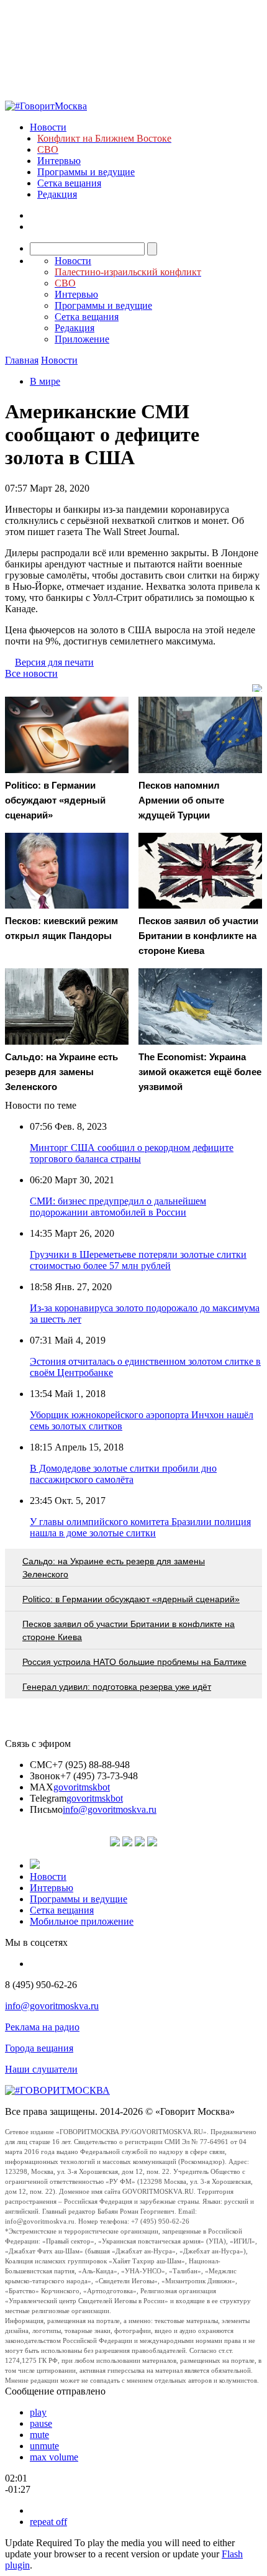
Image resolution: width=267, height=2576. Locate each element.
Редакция (57, 194)
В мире (45, 381)
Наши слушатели (41, 2069)
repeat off (48, 2522)
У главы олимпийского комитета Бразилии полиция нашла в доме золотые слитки (140, 1527)
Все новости (31, 673)
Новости (48, 127)
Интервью (59, 161)
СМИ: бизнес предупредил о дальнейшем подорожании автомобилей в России (118, 1207)
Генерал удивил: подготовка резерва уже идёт (117, 1687)
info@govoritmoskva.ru (110, 1809)
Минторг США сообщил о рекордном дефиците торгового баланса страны (132, 1153)
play (38, 2412)
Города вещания (39, 2048)
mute (39, 2435)
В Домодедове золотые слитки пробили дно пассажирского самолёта (123, 1474)
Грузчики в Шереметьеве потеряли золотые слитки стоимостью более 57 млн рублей (138, 1260)
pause (41, 2423)
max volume (54, 2457)
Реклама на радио (42, 2027)
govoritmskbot (82, 1787)
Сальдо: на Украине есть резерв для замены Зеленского (114, 1568)
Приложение (82, 339)
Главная (22, 360)
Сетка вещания (69, 183)
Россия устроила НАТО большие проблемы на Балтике (134, 1662)
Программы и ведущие (86, 172)
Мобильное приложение (82, 1921)
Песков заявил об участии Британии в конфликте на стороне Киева (129, 1630)
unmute (44, 2446)
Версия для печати (54, 662)
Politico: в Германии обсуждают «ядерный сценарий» (131, 1599)
